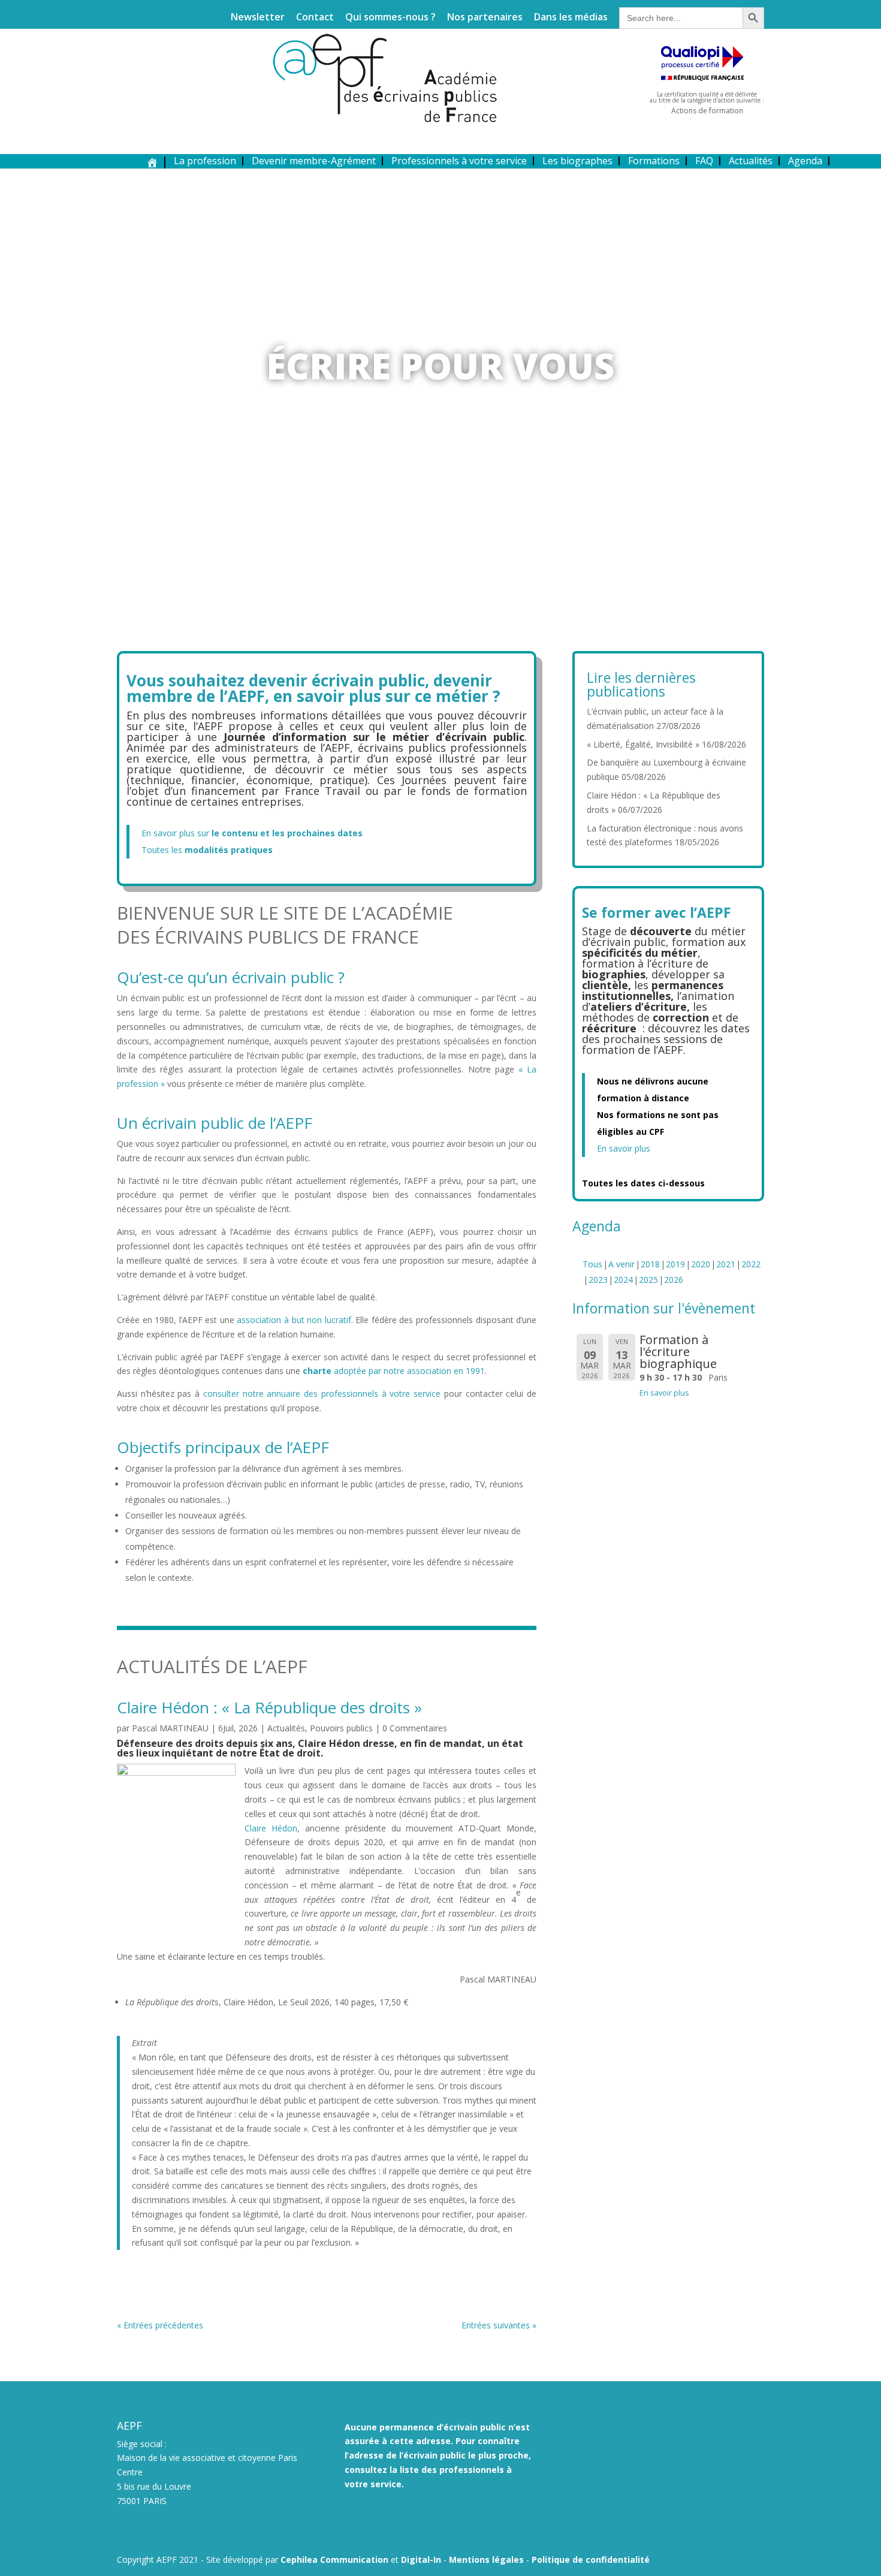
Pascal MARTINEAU (170, 1728)
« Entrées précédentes (160, 2325)
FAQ (704, 161)
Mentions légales (486, 2560)
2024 (623, 1280)
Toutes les (207, 850)
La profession (205, 161)
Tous (592, 1264)
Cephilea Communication (334, 2560)
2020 (701, 1264)
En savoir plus (624, 1148)
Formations (654, 161)
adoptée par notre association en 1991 (394, 1371)
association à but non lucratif (294, 1320)
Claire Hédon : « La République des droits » (269, 1707)
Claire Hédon (271, 1828)
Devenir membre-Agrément (314, 161)
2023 (598, 1280)
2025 (648, 1280)
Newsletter (258, 18)
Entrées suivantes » (499, 2325)
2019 (675, 1264)
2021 (726, 1264)
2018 (650, 1264)
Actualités (751, 161)
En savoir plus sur (252, 833)
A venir (621, 1264)
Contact (315, 18)
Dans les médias (571, 18)
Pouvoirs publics (341, 1728)
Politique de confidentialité (591, 2560)
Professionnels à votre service (459, 161)
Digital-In (421, 2560)
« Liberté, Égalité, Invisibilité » (643, 744)
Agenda (805, 161)
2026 (674, 1280)
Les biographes (577, 161)
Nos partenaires (485, 18)
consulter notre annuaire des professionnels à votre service (322, 1394)
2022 (751, 1264)
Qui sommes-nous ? (390, 18)
